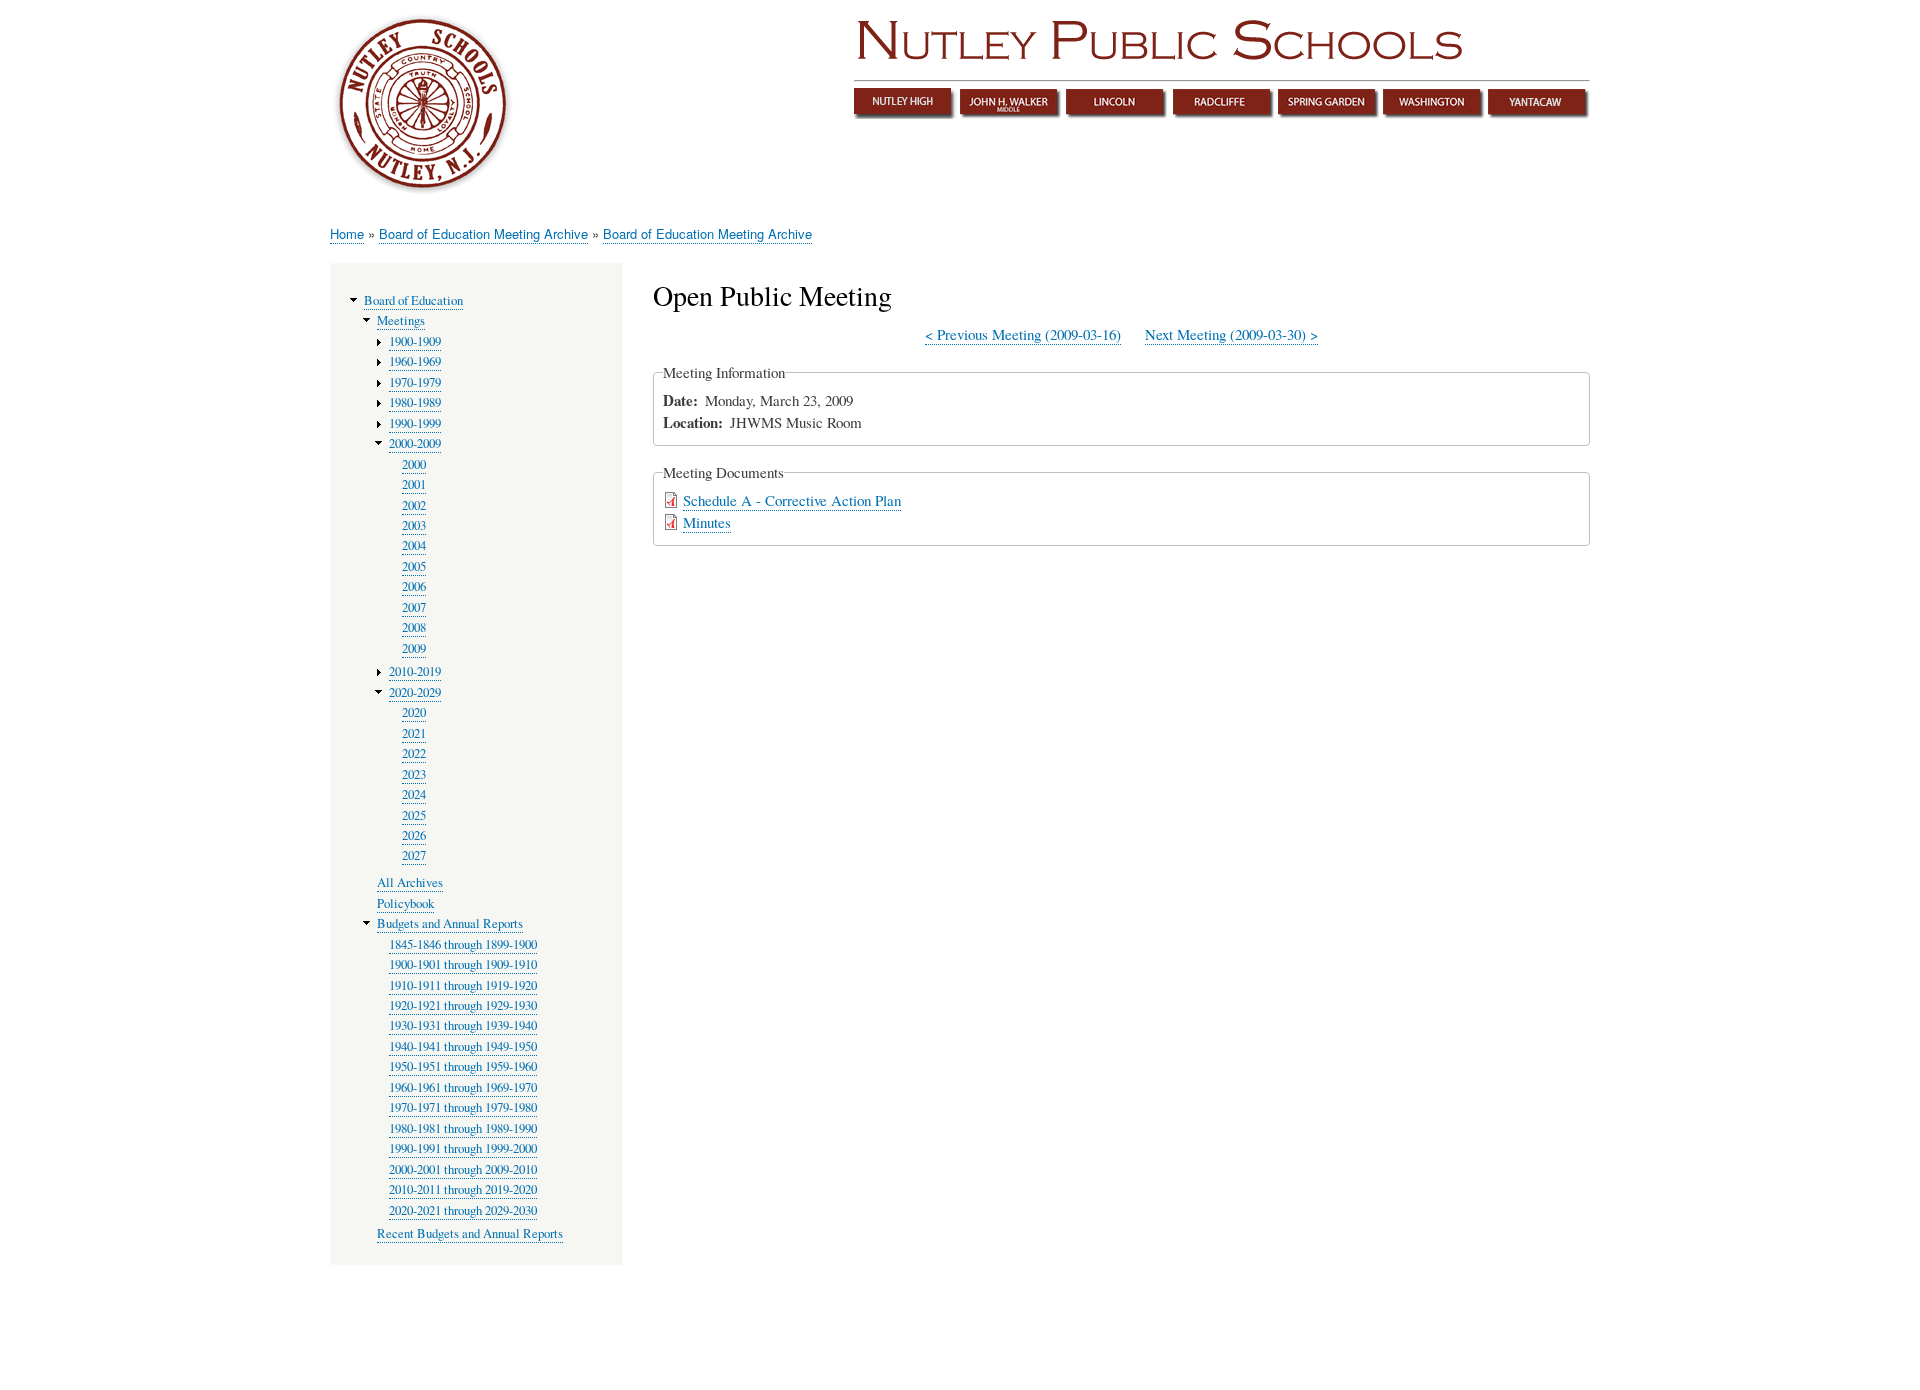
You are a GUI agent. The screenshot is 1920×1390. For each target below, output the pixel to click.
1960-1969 (415, 361)
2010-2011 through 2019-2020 (463, 1189)
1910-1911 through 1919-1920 (463, 985)
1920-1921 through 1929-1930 (463, 1005)
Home (347, 233)
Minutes (707, 522)
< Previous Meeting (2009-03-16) (1023, 334)
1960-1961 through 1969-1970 (463, 1087)
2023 (414, 774)
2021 (414, 733)
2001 (414, 484)
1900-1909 (415, 341)
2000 (414, 464)
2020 (414, 712)
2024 (414, 794)
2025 (414, 815)
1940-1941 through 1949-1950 (463, 1046)
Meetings (401, 320)
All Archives (410, 882)
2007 (414, 607)
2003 (414, 525)
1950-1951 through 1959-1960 (463, 1066)
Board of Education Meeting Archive (483, 233)
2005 (414, 566)
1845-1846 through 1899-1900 (463, 944)
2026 (414, 835)
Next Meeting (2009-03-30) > (1231, 334)
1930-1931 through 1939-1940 (463, 1025)
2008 (414, 627)
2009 (414, 648)
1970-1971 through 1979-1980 (463, 1107)
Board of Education (413, 300)
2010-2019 (415, 671)
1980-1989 (415, 402)
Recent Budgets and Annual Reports (470, 1233)
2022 (414, 753)
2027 (414, 855)
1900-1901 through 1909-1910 (463, 964)
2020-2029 (415, 692)
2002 (414, 505)
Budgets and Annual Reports (450, 923)
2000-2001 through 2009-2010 (463, 1169)
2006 (414, 586)
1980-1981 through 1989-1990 (463, 1128)
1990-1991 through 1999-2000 (463, 1148)
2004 (414, 545)
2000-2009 (415, 443)
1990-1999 (415, 423)
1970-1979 (415, 382)
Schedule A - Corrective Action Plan (792, 500)
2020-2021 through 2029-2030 (463, 1210)
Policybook (405, 903)
